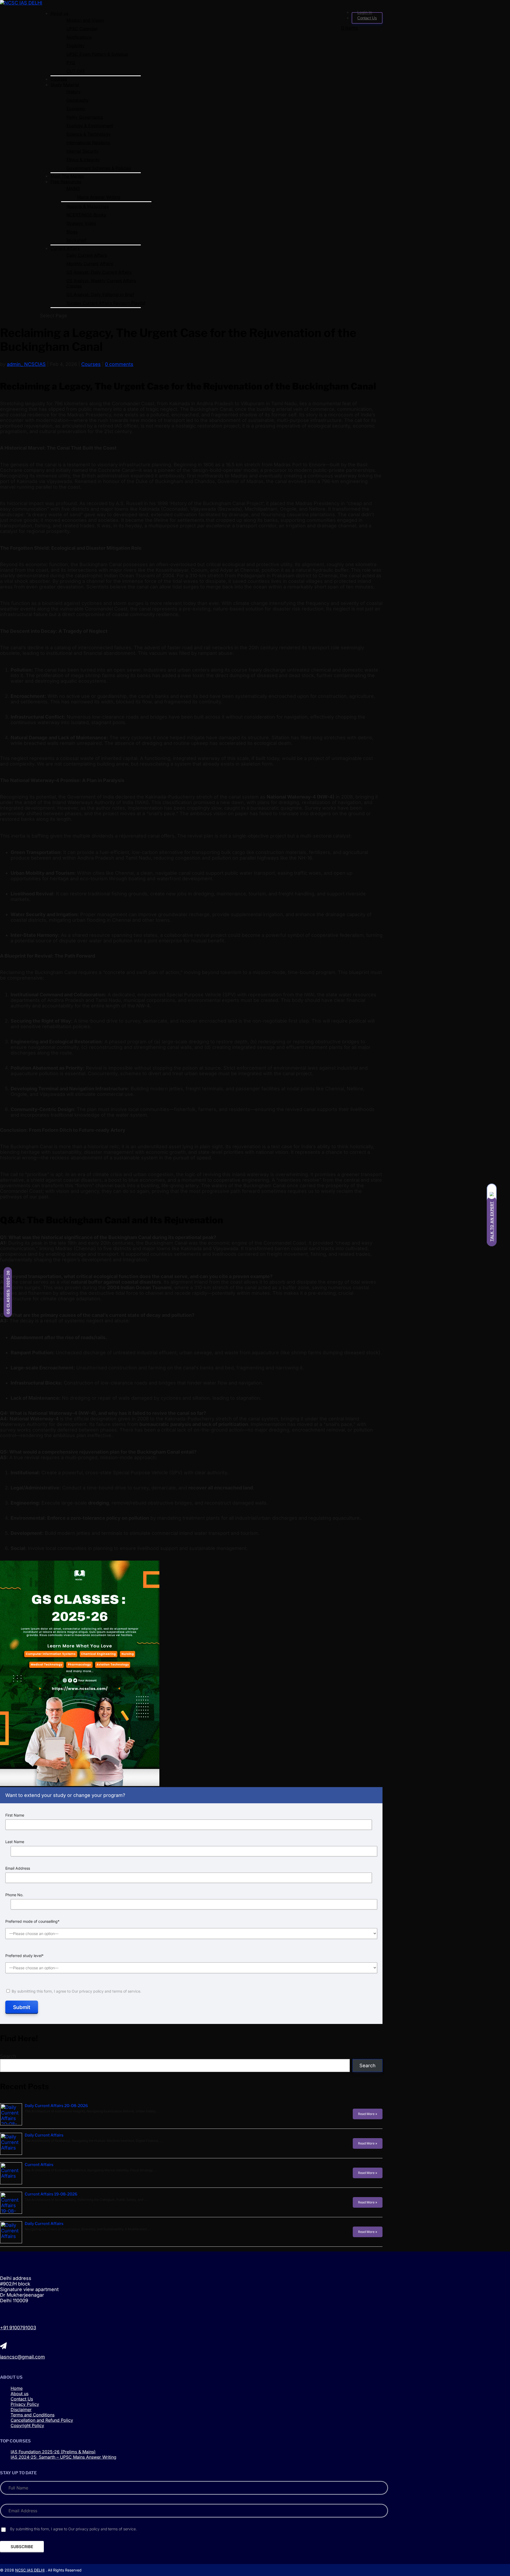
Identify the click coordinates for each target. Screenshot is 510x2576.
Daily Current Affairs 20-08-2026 (56, 2106)
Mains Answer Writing (99, 197)
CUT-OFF (76, 71)
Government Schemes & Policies (99, 168)
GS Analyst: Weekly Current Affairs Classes (101, 283)
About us (59, 13)
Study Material (65, 85)
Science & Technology (89, 134)
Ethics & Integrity (83, 160)
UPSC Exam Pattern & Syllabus (97, 54)
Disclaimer (21, 2410)
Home (17, 2388)
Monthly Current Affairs (90, 264)
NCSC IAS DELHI (30, 2570)
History (74, 92)
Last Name (15, 1842)
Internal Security (82, 151)
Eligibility (75, 46)
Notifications (79, 37)
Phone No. (14, 1895)
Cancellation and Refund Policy (42, 2420)
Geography (78, 100)
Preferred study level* (24, 1956)
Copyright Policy (27, 2425)
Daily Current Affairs (87, 255)
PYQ (71, 63)
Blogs (72, 232)
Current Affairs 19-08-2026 (51, 2194)
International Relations (88, 143)
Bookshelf (76, 240)
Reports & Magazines (88, 206)
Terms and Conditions (33, 2415)
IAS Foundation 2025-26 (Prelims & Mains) (53, 2452)
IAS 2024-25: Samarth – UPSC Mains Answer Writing (63, 2457)
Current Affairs (65, 248)
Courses (59, 79)
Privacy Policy (25, 2404)
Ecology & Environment (90, 126)
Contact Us (367, 18)
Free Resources (66, 182)
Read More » (368, 2114)
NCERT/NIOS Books (86, 215)
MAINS (73, 189)
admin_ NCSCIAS (26, 364)
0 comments (119, 364)
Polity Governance (85, 117)
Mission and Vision (85, 20)
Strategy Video (81, 223)
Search (8, 2056)
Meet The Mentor (67, 176)
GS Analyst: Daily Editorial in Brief (100, 294)
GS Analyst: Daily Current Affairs (99, 272)
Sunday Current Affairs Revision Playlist (106, 303)
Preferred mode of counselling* (32, 1921)
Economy (76, 109)
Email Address (18, 1868)
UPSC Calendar (82, 29)
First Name (15, 1815)
